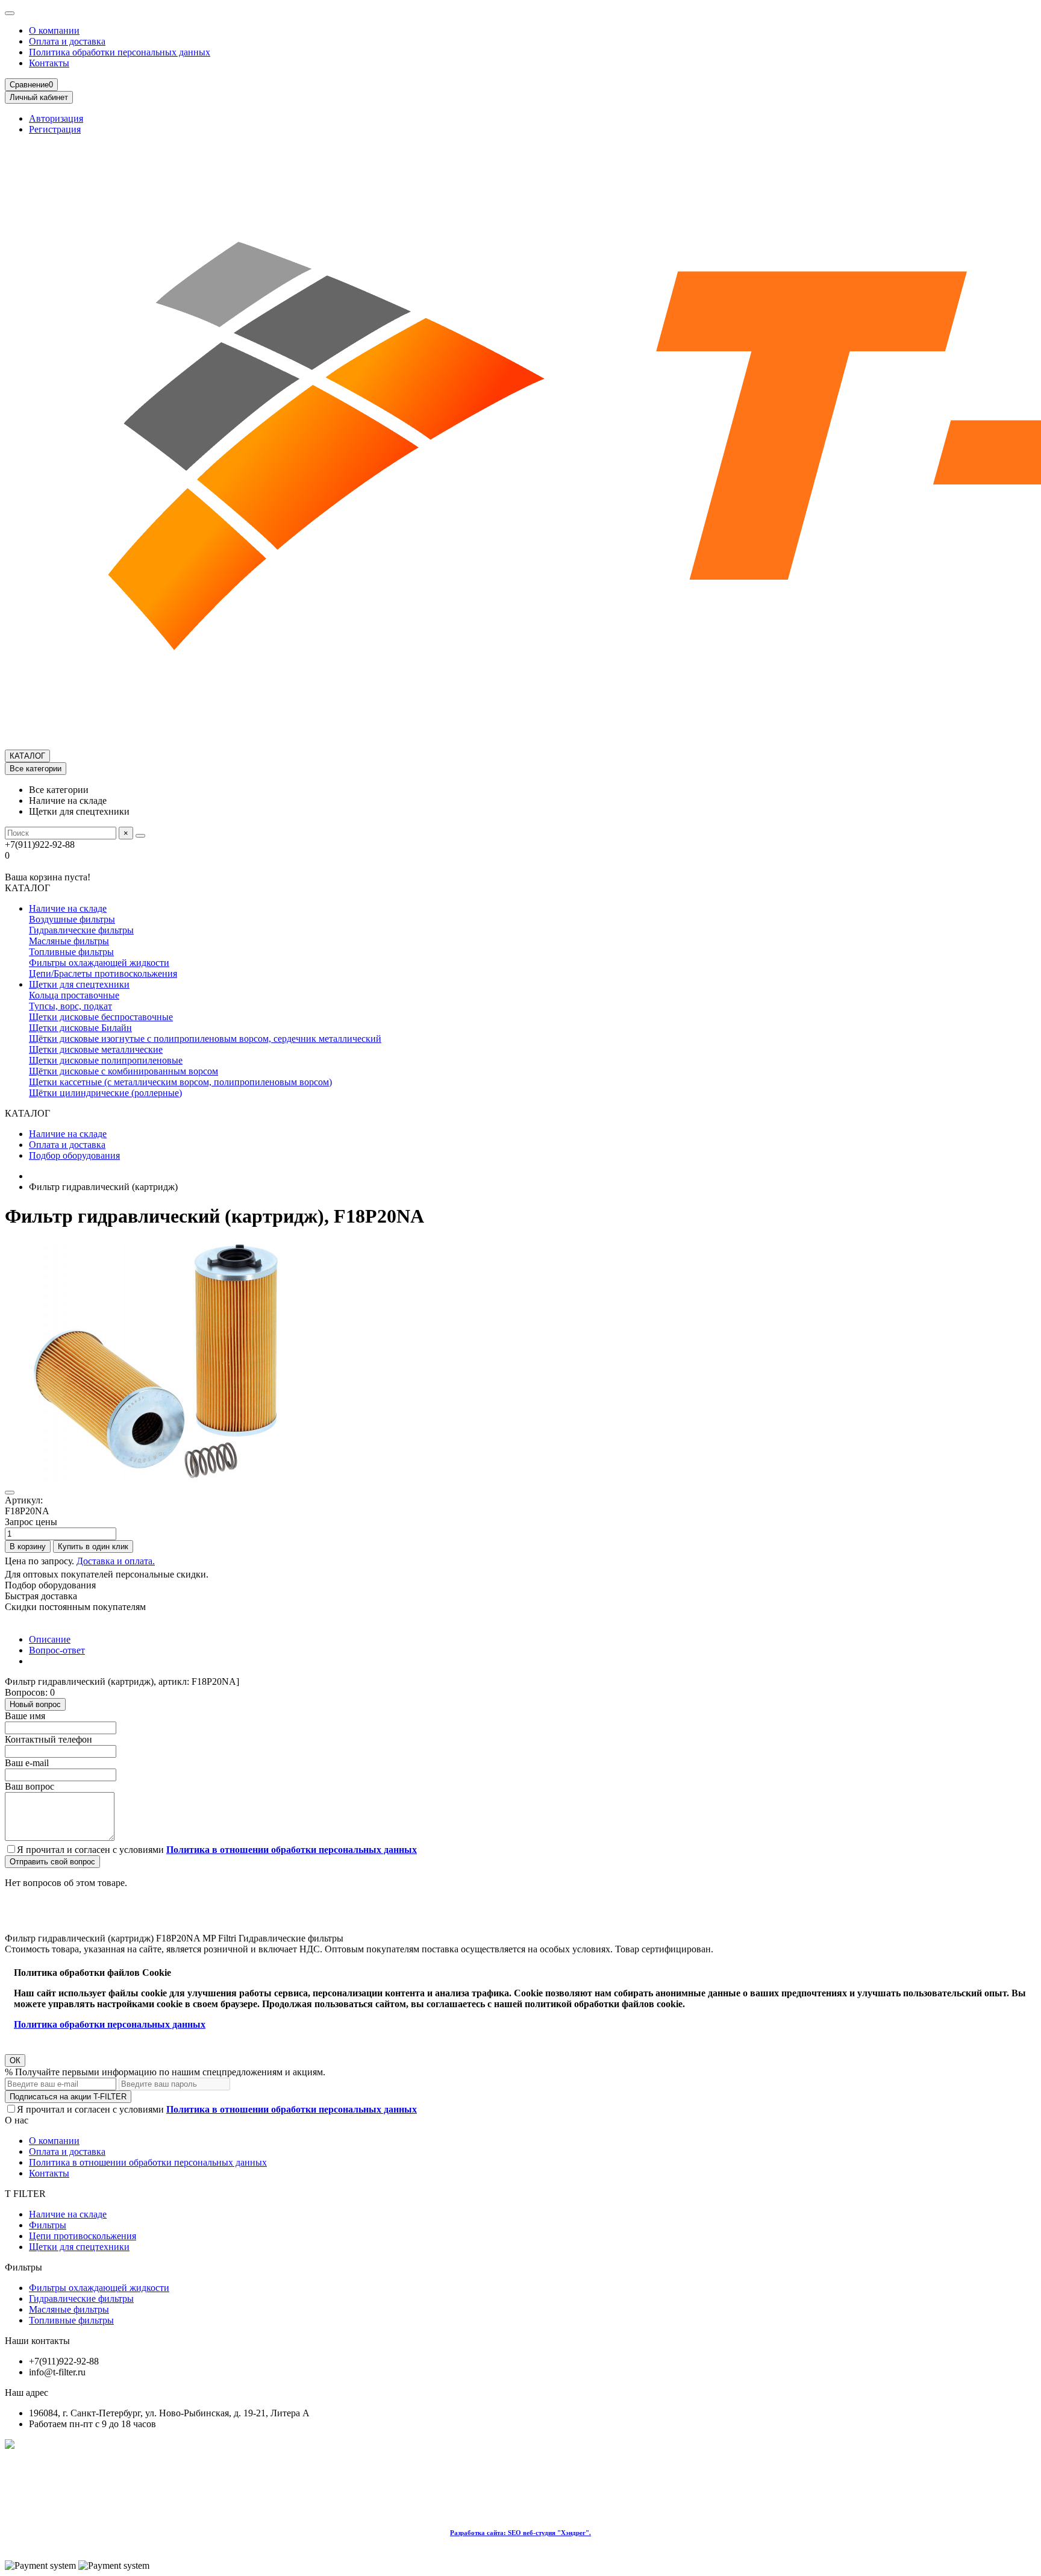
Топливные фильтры (71, 952)
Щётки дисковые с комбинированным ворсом (123, 1071)
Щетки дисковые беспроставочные (101, 1017)
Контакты (49, 63)
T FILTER (25, 2194)
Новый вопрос (35, 1704)
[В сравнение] (10, 1493)
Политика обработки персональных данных (120, 52)
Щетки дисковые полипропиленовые (106, 1060)
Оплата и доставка (67, 41)
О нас (17, 2120)
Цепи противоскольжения (83, 2236)
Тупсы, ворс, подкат (70, 1006)
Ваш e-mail (27, 1763)
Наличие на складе (68, 908)
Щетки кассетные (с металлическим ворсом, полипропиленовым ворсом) (180, 1082)
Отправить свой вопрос (52, 1862)
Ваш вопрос (30, 1786)
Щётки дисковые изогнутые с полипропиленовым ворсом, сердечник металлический (205, 1039)
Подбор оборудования (74, 1155)
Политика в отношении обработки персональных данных (148, 2162)
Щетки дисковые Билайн (80, 1028)
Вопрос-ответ (57, 1650)
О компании (54, 30)
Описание (50, 1639)
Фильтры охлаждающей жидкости (99, 963)
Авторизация (56, 118)
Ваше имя (25, 1716)
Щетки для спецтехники (79, 984)
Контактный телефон (48, 1739)
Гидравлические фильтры (81, 930)
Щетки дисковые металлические (96, 1049)
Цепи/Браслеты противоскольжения (103, 973)
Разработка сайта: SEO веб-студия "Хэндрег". (520, 2533)
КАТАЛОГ (27, 756)
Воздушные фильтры (72, 919)
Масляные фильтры (69, 941)
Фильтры (48, 2225)
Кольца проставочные (74, 995)
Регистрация (55, 129)
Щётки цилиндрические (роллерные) (105, 1093)
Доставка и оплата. (116, 1561)
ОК (15, 2060)
